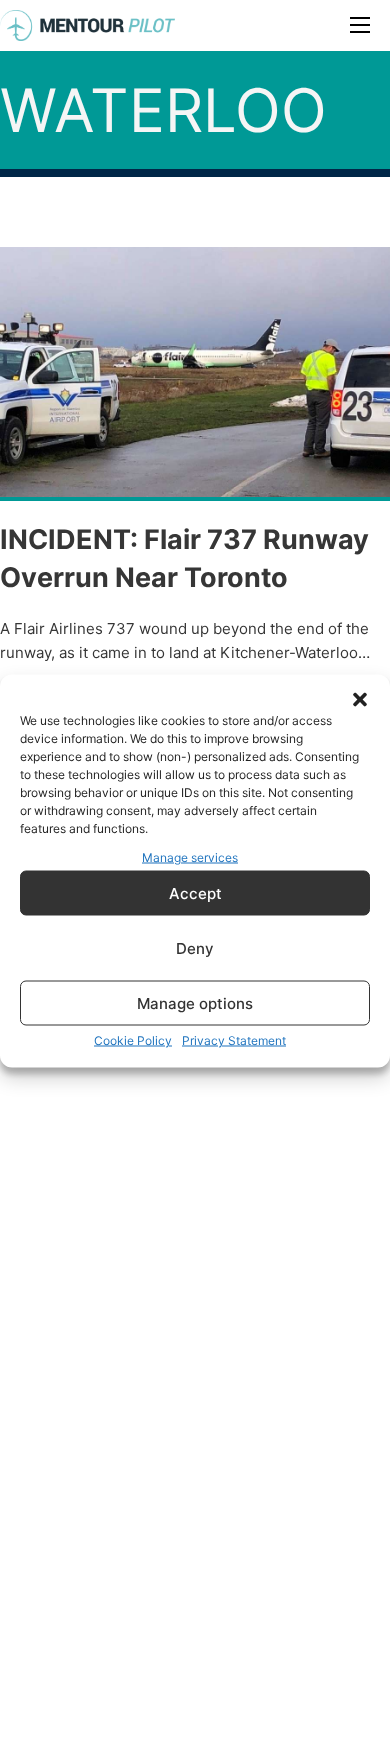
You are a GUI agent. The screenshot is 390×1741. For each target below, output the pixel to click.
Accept (195, 892)
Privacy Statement (234, 1040)
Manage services (190, 856)
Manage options (195, 1002)
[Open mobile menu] (360, 25)
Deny (195, 947)
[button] (360, 699)
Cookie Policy (133, 1040)
